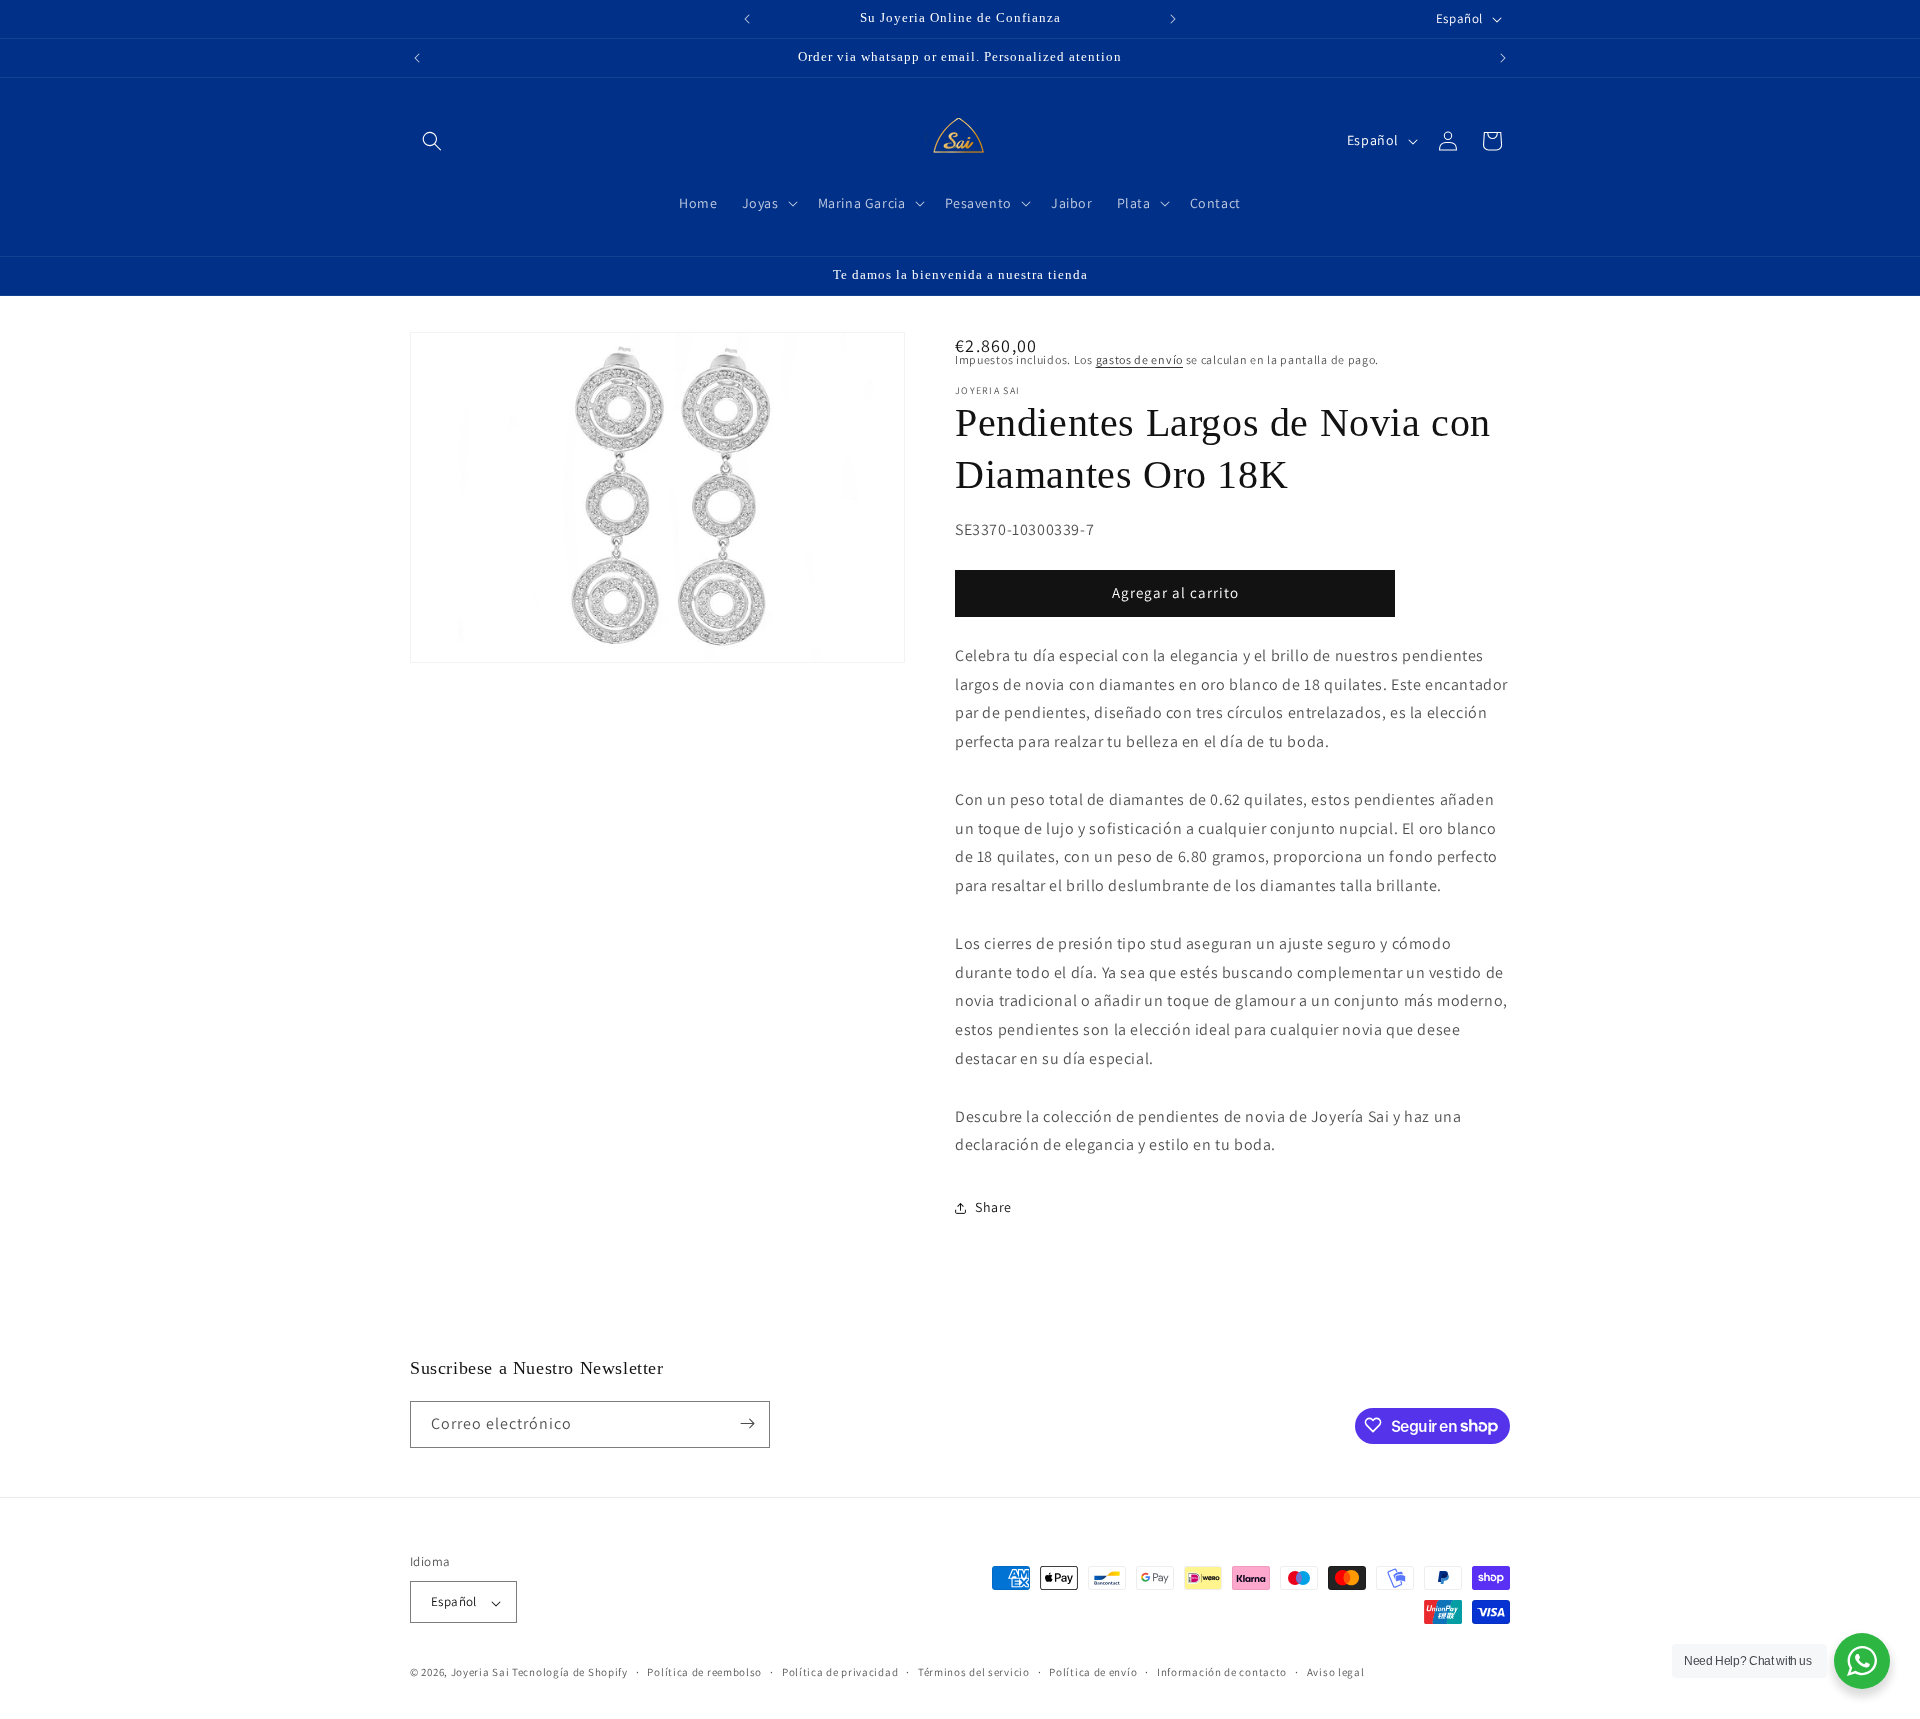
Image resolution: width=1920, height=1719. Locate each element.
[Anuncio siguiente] (1173, 19)
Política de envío (1093, 1672)
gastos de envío (1140, 359)
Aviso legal (1336, 1672)
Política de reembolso (704, 1672)
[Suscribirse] (747, 1423)
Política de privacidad (840, 1672)
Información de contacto (1222, 1672)
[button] (432, 141)
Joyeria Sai (480, 1673)
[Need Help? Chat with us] (1862, 1661)
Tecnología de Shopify (570, 1673)
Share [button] (993, 1207)
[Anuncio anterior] (747, 19)
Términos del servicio (974, 1672)
